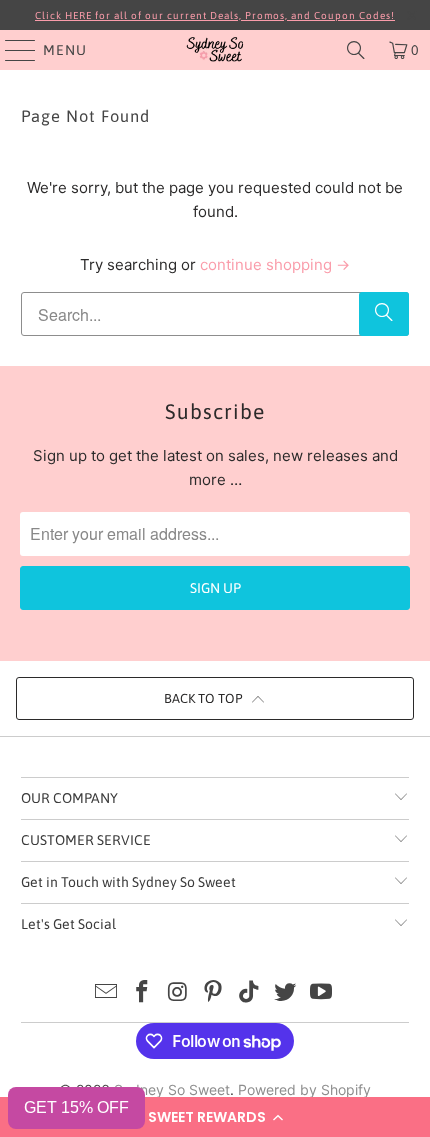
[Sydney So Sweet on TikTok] (250, 993)
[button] (215, 1117)
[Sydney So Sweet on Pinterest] (214, 993)
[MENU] (11, 50)
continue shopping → (275, 264)
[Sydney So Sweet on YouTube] (321, 993)
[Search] (356, 50)
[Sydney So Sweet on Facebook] (143, 993)
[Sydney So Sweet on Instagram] (178, 993)
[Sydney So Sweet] (215, 50)
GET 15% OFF (76, 1107)
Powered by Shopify (304, 1089)
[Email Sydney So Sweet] (107, 993)
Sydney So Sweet (172, 1089)
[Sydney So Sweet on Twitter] (286, 993)
